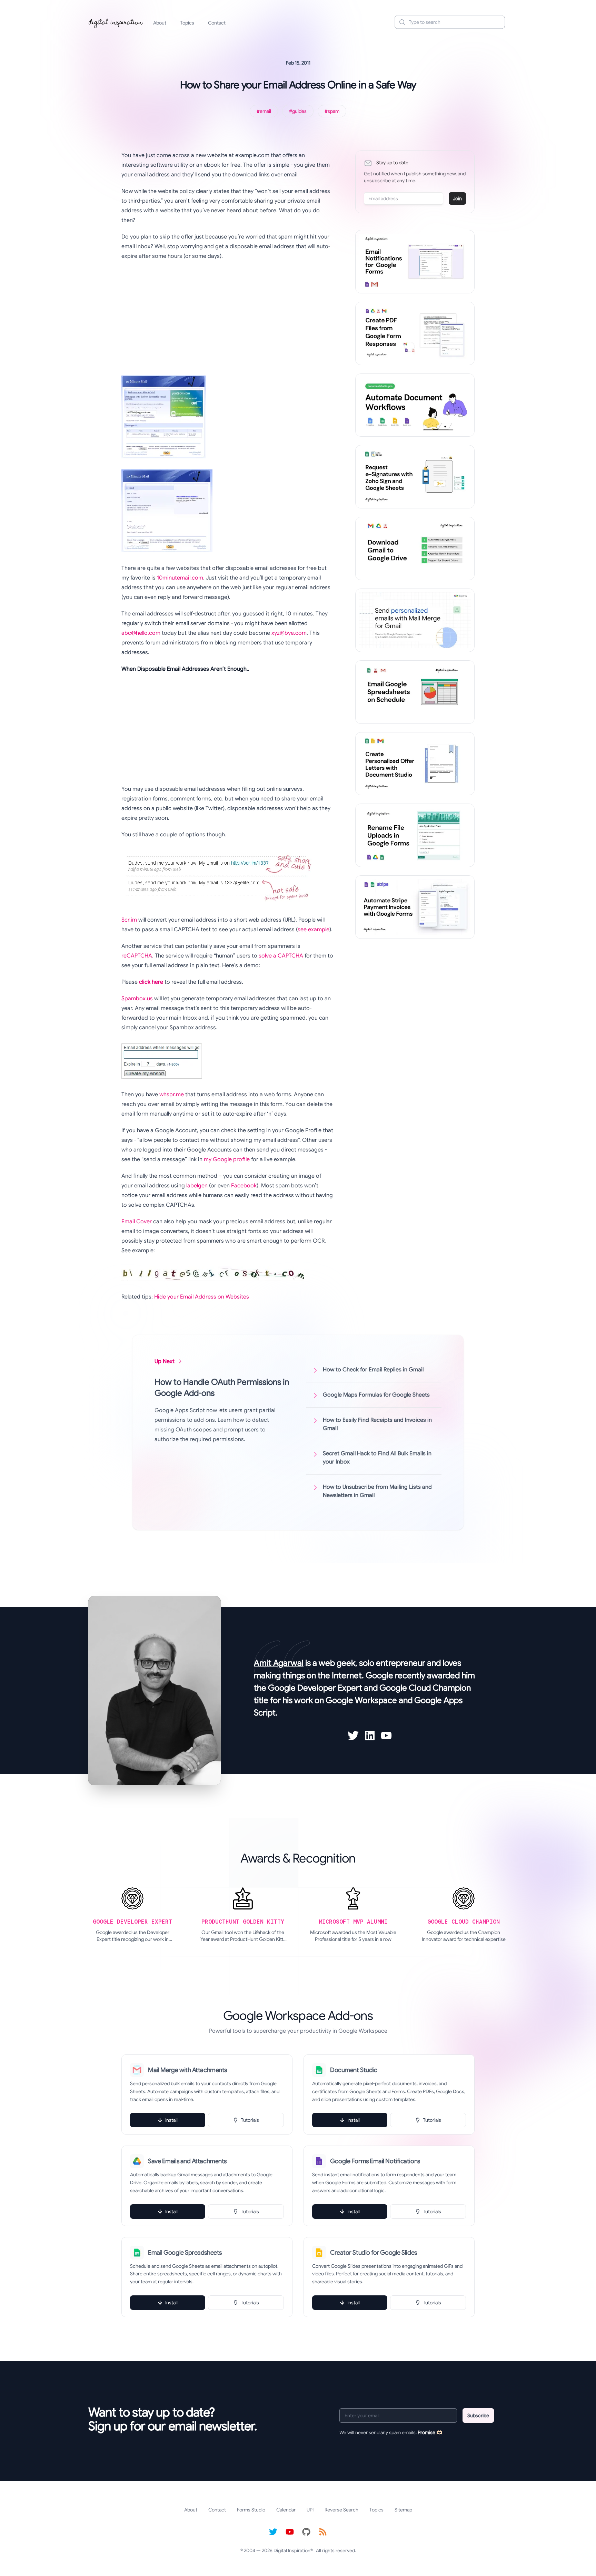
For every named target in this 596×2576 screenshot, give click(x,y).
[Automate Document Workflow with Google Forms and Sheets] (415, 405)
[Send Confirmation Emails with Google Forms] (415, 262)
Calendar (286, 2510)
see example (314, 930)
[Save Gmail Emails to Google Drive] (415, 548)
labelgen (197, 1186)
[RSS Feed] (323, 2532)
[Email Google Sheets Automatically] (415, 692)
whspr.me (172, 1095)
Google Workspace (361, 1700)
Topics (187, 23)
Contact (217, 23)
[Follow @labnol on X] (273, 2532)
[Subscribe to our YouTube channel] (290, 2532)
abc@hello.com (141, 633)
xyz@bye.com (289, 633)
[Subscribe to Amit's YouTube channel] (386, 1736)
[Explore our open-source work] (306, 2532)
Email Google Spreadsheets (185, 2253)
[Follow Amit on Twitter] (353, 1736)
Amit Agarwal (279, 1663)
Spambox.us (137, 999)
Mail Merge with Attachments (187, 2070)
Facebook (244, 1186)
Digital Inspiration (292, 2550)
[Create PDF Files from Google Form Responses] (415, 333)
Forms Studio (251, 2510)
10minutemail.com (180, 578)
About (160, 23)
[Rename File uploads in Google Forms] (415, 835)
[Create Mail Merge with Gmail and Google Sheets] (415, 620)
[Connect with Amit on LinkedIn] (370, 1736)
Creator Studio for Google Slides (374, 2253)
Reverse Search (341, 2510)
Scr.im (129, 920)
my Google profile (227, 1159)
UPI (310, 2510)
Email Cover (137, 1222)
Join (457, 198)
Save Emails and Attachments (187, 2161)
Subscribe (478, 2415)
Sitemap (403, 2510)
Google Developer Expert (315, 1688)
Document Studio (354, 2070)
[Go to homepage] (116, 22)
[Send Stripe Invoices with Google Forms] (415, 907)
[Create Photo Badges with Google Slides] (415, 764)
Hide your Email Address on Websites (202, 1297)
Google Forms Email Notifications (375, 2161)
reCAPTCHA (137, 956)
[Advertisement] (227, 316)
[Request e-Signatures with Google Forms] (415, 477)
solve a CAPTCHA (281, 956)
